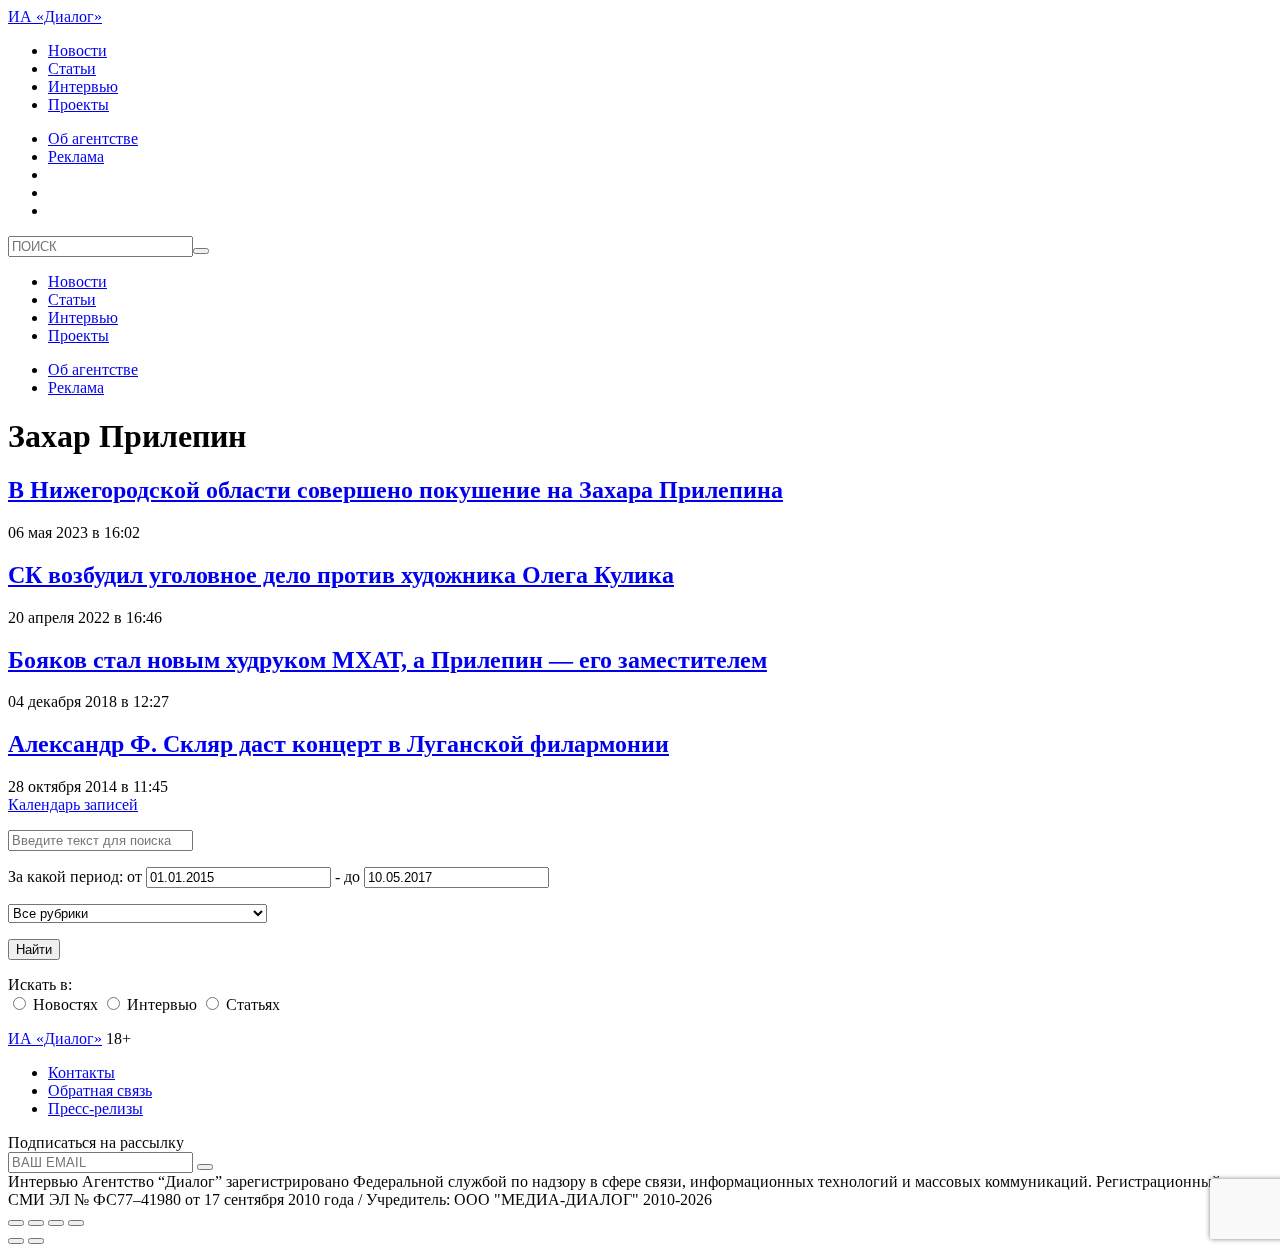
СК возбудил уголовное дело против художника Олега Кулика (341, 575)
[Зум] (76, 1223)
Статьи (72, 68)
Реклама (76, 156)
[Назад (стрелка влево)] (16, 1241)
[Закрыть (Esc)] (16, 1223)
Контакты (81, 1072)
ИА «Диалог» (55, 16)
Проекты (78, 104)
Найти (34, 949)
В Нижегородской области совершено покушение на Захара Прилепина (395, 490)
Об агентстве (93, 138)
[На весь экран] (56, 1223)
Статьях (251, 1004)
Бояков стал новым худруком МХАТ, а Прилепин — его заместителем (387, 660)
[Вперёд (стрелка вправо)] (36, 1241)
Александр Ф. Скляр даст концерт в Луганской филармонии (338, 744)
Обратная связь (100, 1090)
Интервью (83, 86)
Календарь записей (73, 804)
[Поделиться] (36, 1223)
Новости (77, 50)
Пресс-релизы (95, 1108)
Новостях (63, 1004)
